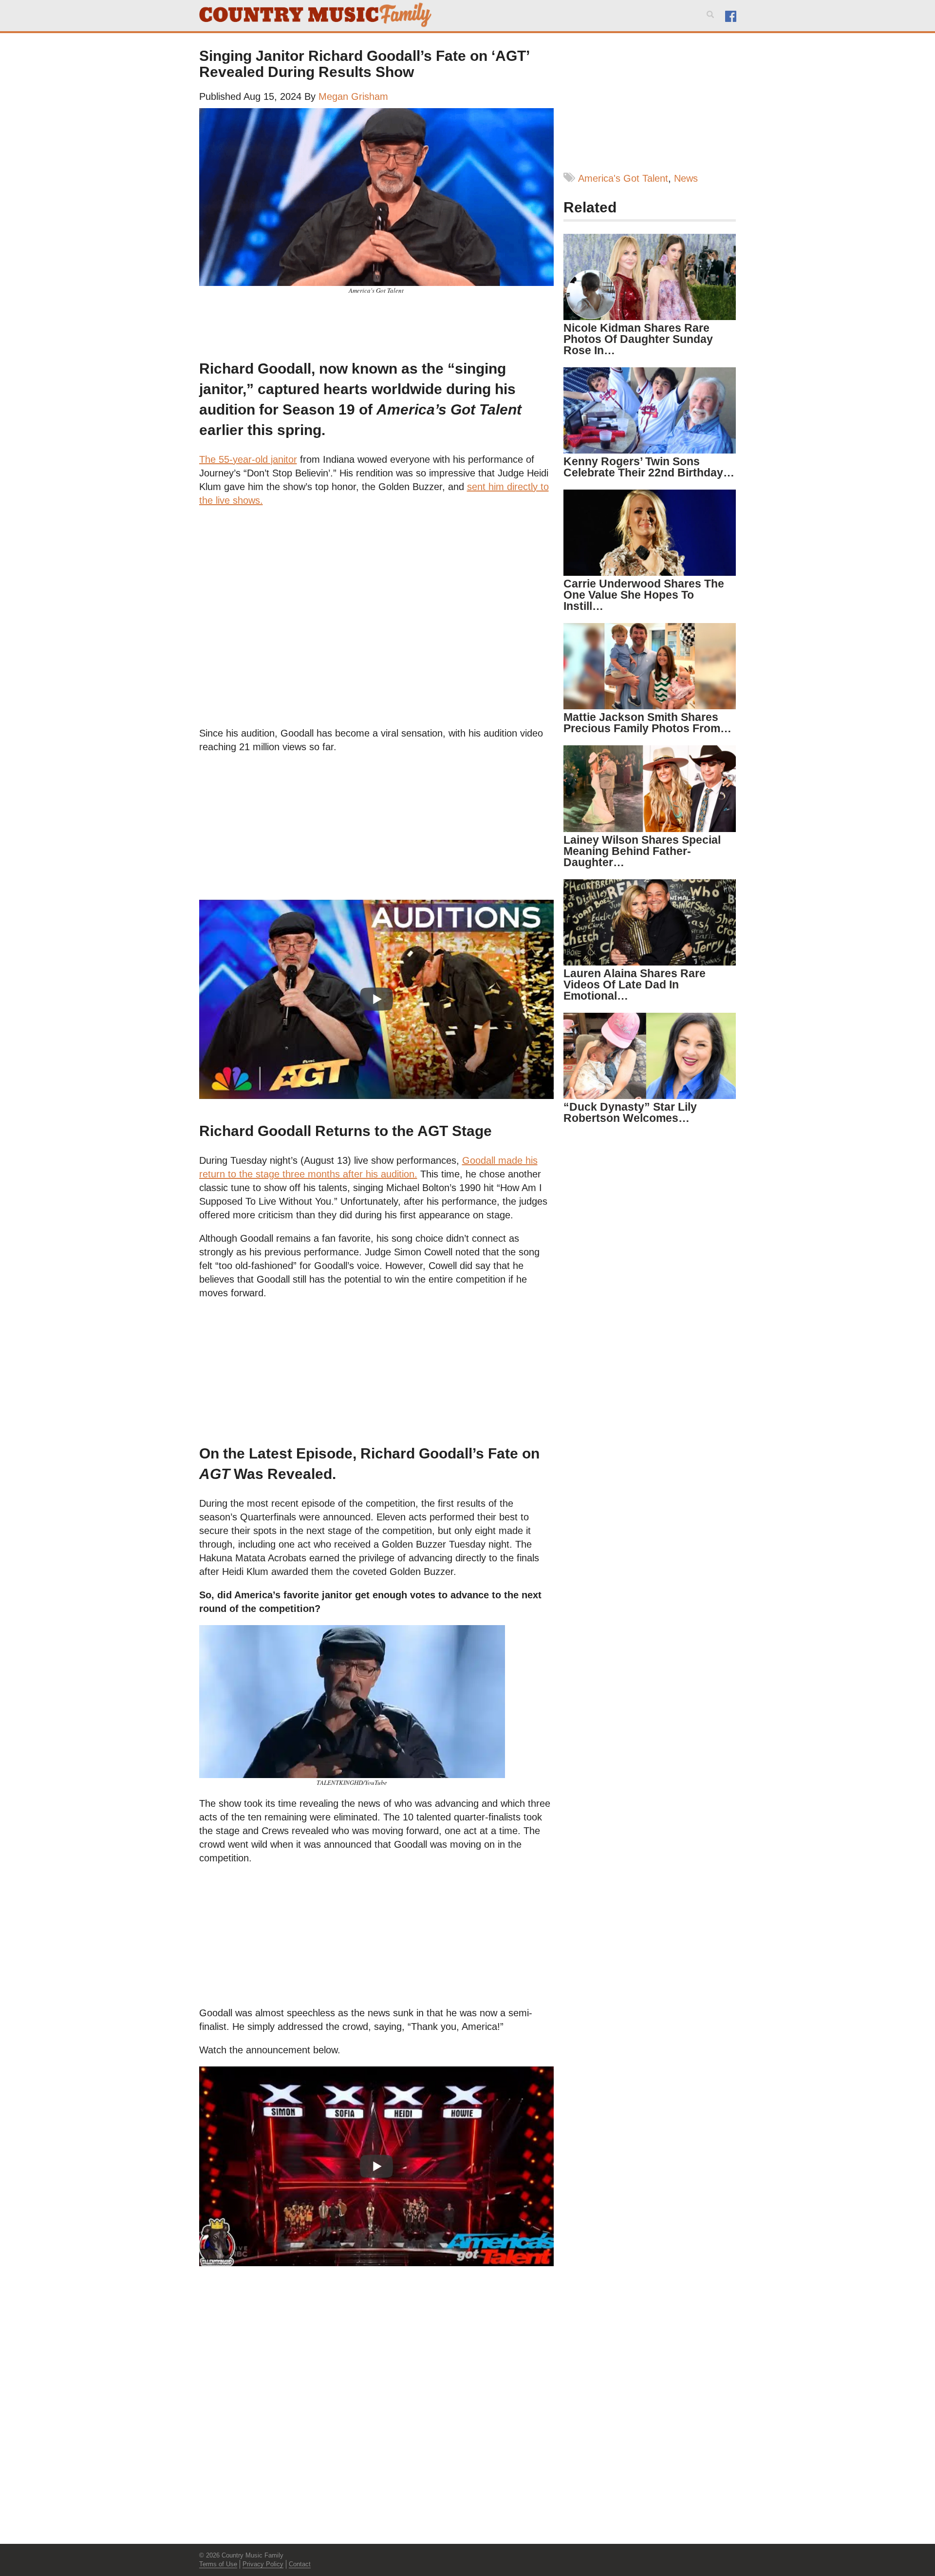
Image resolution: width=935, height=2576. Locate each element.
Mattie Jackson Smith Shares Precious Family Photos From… (647, 723)
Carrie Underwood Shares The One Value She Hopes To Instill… (644, 595)
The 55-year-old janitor (248, 459)
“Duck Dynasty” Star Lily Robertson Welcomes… (630, 1112)
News (686, 178)
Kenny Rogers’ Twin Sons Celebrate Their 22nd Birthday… (649, 467)
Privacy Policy (263, 2564)
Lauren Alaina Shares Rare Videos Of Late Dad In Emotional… (635, 985)
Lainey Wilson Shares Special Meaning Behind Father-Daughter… (642, 851)
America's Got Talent (623, 178)
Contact (300, 2564)
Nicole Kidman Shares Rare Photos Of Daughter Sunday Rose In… (638, 339)
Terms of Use (218, 2564)
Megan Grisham (353, 96)
